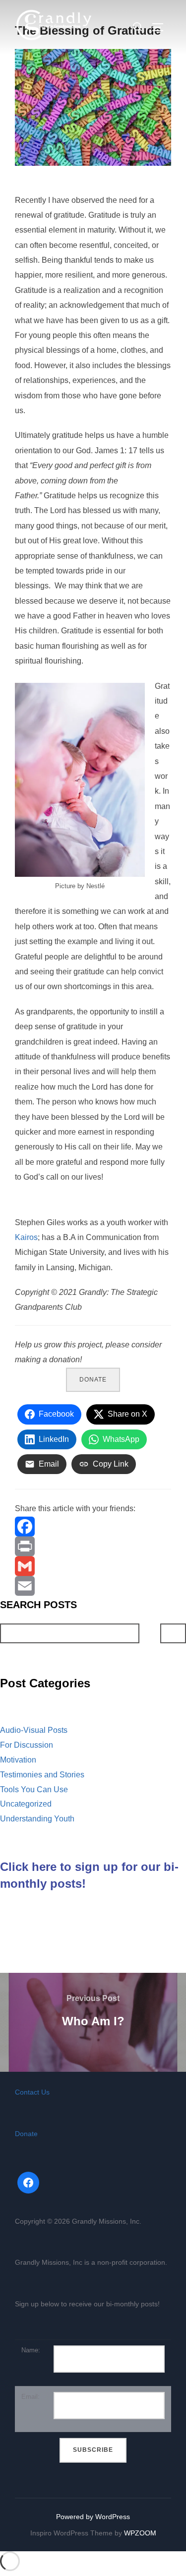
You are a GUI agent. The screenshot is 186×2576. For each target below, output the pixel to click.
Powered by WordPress (93, 2517)
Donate (93, 1380)
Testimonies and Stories (42, 1775)
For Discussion (27, 1745)
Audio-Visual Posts (34, 1730)
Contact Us (32, 2092)
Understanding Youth (37, 1819)
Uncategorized (26, 1804)
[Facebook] (93, 1527)
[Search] (173, 1633)
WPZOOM (140, 2533)
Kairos (26, 1237)
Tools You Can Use (34, 1789)
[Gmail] (93, 1566)
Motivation (18, 1760)
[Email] (93, 1586)
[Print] (93, 1546)
